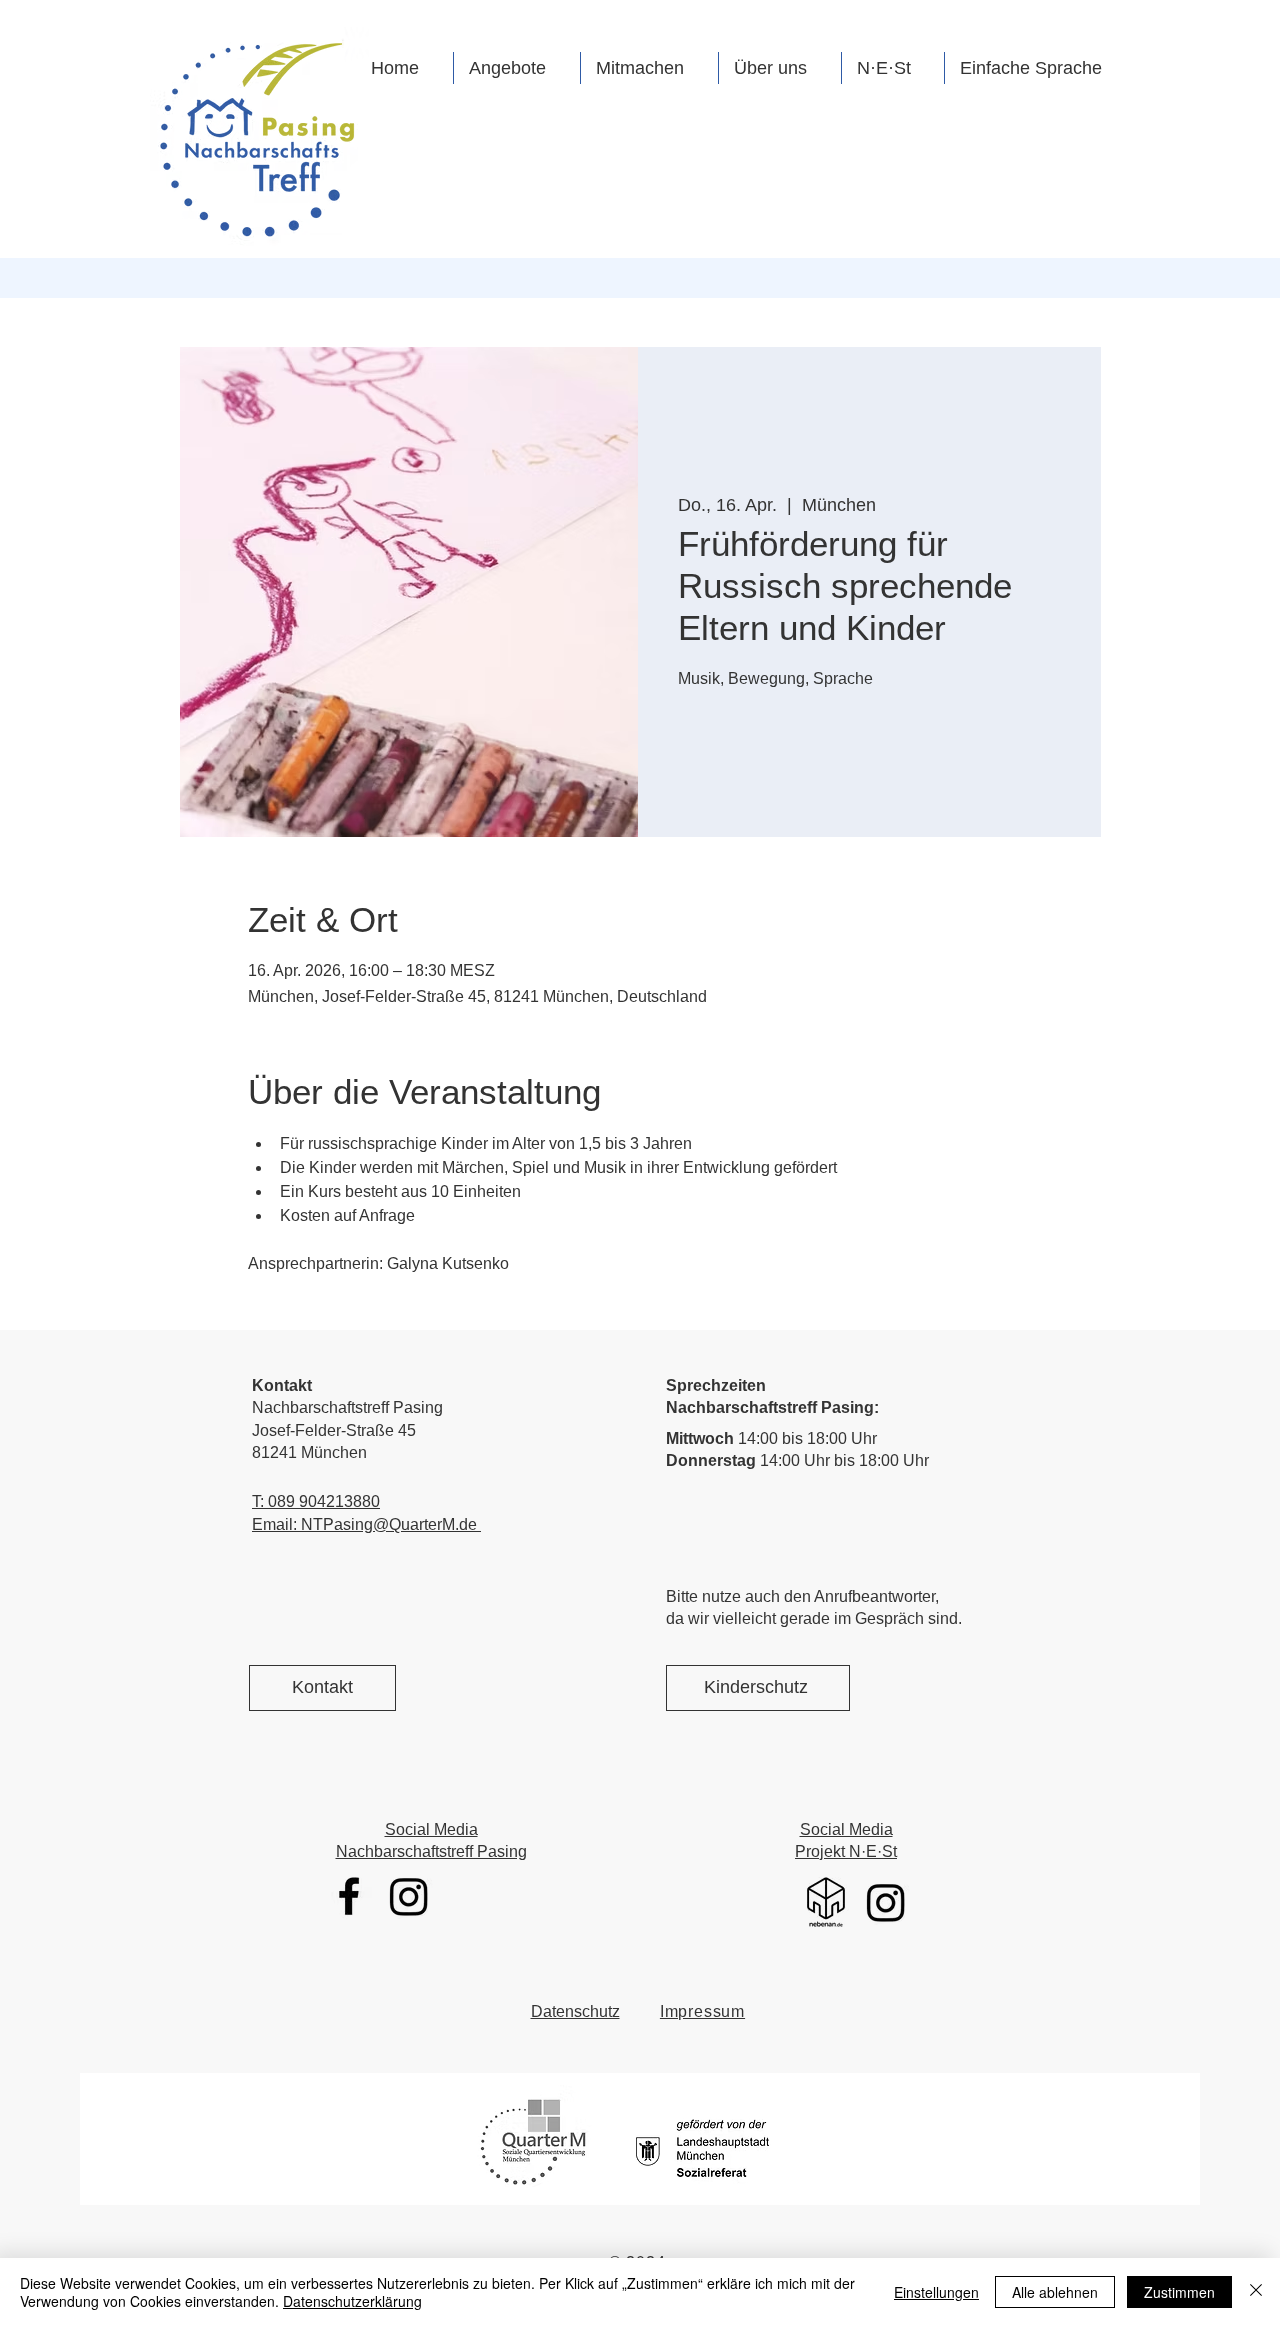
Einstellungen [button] (936, 2292)
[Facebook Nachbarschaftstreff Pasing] (349, 1896)
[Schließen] (1256, 2292)
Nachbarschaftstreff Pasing (431, 1851)
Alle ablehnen (1055, 2292)
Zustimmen (1179, 2292)
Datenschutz (575, 2011)
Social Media (431, 1829)
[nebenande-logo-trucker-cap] (826, 1902)
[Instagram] (409, 1896)
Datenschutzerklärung (352, 2301)
